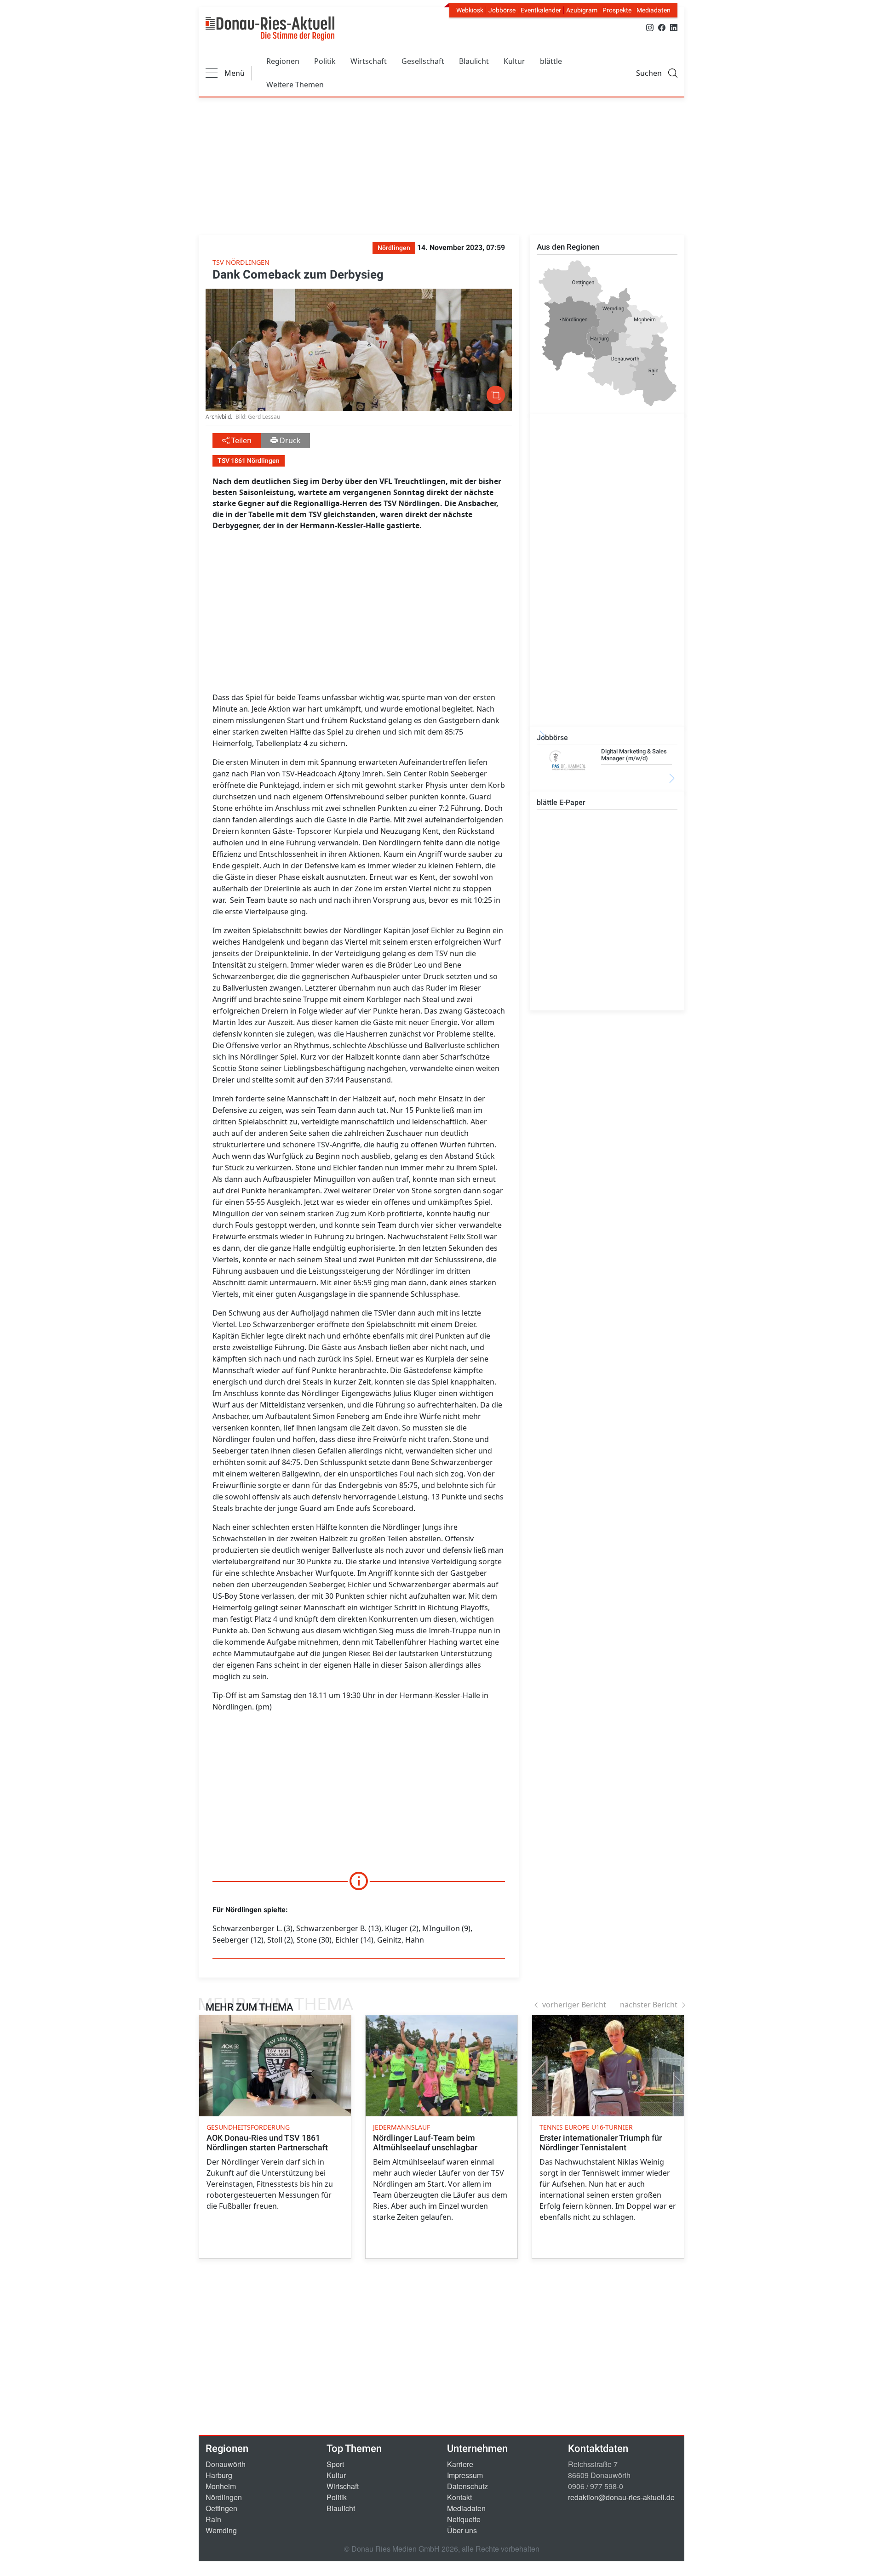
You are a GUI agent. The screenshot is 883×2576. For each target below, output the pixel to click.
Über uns (462, 2530)
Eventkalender (541, 10)
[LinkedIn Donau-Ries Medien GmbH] (674, 27)
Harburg (219, 2475)
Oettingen (221, 2508)
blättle (551, 61)
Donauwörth (226, 2464)
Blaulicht (474, 61)
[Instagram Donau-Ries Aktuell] (650, 27)
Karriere (460, 2464)
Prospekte (617, 10)
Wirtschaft (369, 61)
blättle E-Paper (561, 802)
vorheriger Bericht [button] (574, 2005)
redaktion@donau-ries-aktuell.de (621, 2497)
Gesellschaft (423, 61)
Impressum (465, 2475)
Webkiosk (470, 10)
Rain (213, 2519)
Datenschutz (467, 2486)
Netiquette (464, 2519)
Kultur (514, 61)
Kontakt (459, 2497)
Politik (325, 61)
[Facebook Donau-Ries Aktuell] (662, 27)
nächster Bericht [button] (649, 2005)
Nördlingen (224, 2497)
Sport (335, 2464)
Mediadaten (654, 10)
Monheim (221, 2486)
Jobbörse (502, 10)
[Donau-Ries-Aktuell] (270, 28)
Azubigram (582, 10)
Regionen (283, 61)
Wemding (221, 2530)
